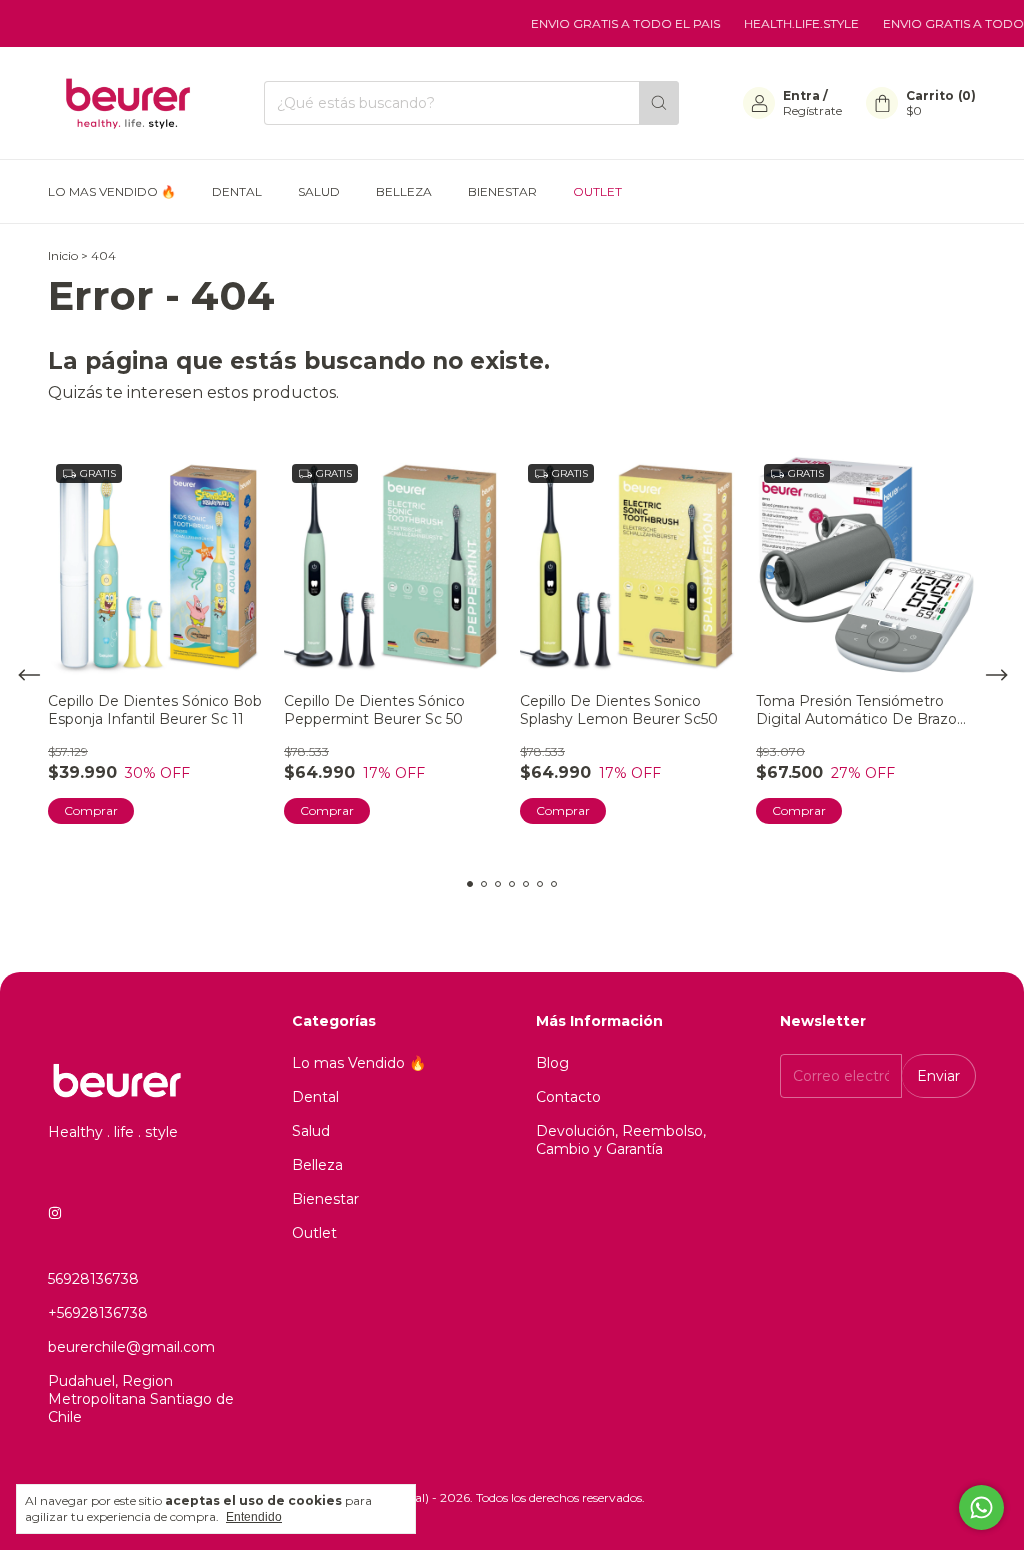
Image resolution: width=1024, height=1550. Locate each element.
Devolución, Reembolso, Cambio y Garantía (621, 1140)
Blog (552, 1063)
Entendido (254, 1517)
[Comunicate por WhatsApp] (981, 1507)
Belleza (404, 191)
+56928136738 (98, 1313)
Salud (319, 191)
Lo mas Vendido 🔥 (112, 191)
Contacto (568, 1097)
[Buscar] (659, 103)
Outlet (597, 191)
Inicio (63, 255)
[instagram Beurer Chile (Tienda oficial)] (55, 1213)
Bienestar (502, 191)
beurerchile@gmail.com (131, 1347)
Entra (801, 95)
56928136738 (93, 1279)
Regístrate (812, 110)
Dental (237, 191)
